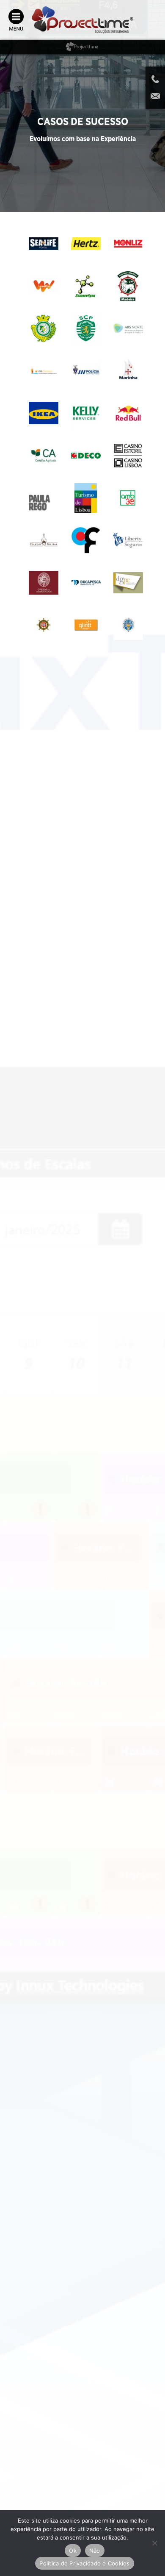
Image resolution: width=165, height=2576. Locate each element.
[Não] (154, 2543)
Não (95, 2551)
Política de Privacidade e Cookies (84, 2563)
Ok (73, 2551)
